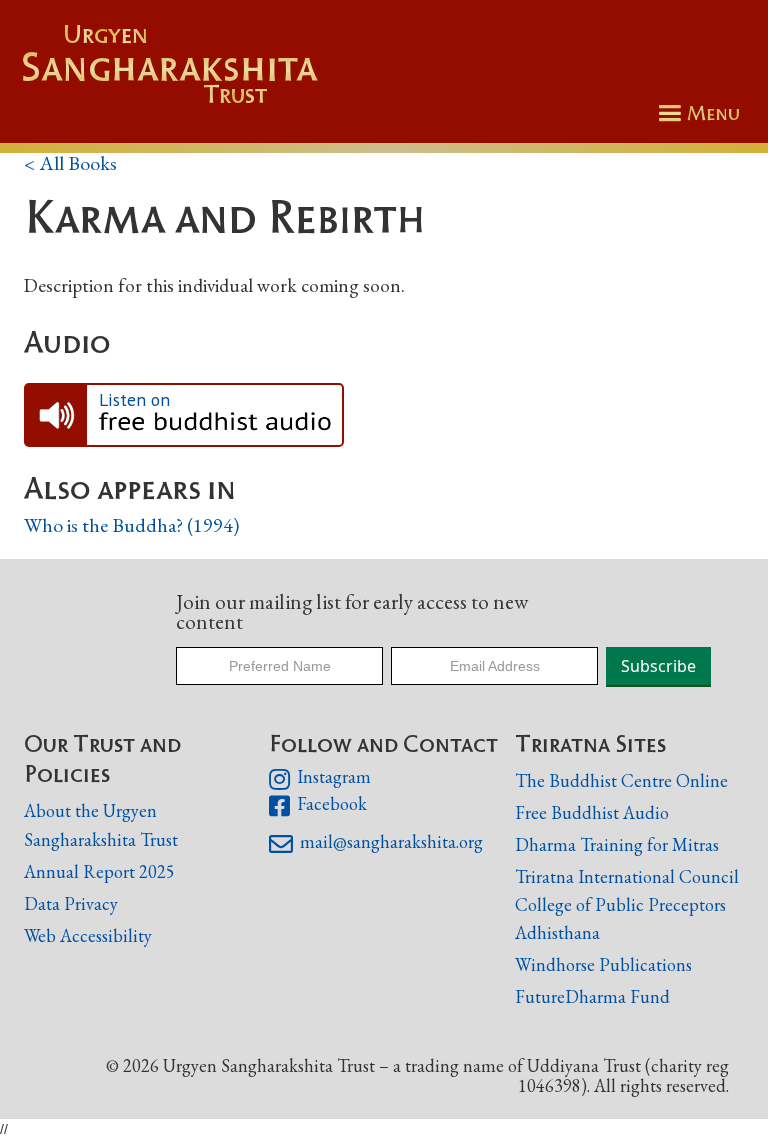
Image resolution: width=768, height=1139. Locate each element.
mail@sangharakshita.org (375, 844)
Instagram (319, 779)
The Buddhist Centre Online (621, 780)
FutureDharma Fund (592, 996)
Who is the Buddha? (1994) (131, 525)
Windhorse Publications (603, 964)
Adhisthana (557, 932)
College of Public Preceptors (620, 905)
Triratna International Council (627, 876)
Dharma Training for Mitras (617, 844)
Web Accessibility (88, 935)
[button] (696, 113)
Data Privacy (71, 903)
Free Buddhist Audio (592, 812)
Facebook (317, 806)
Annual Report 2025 (99, 871)
